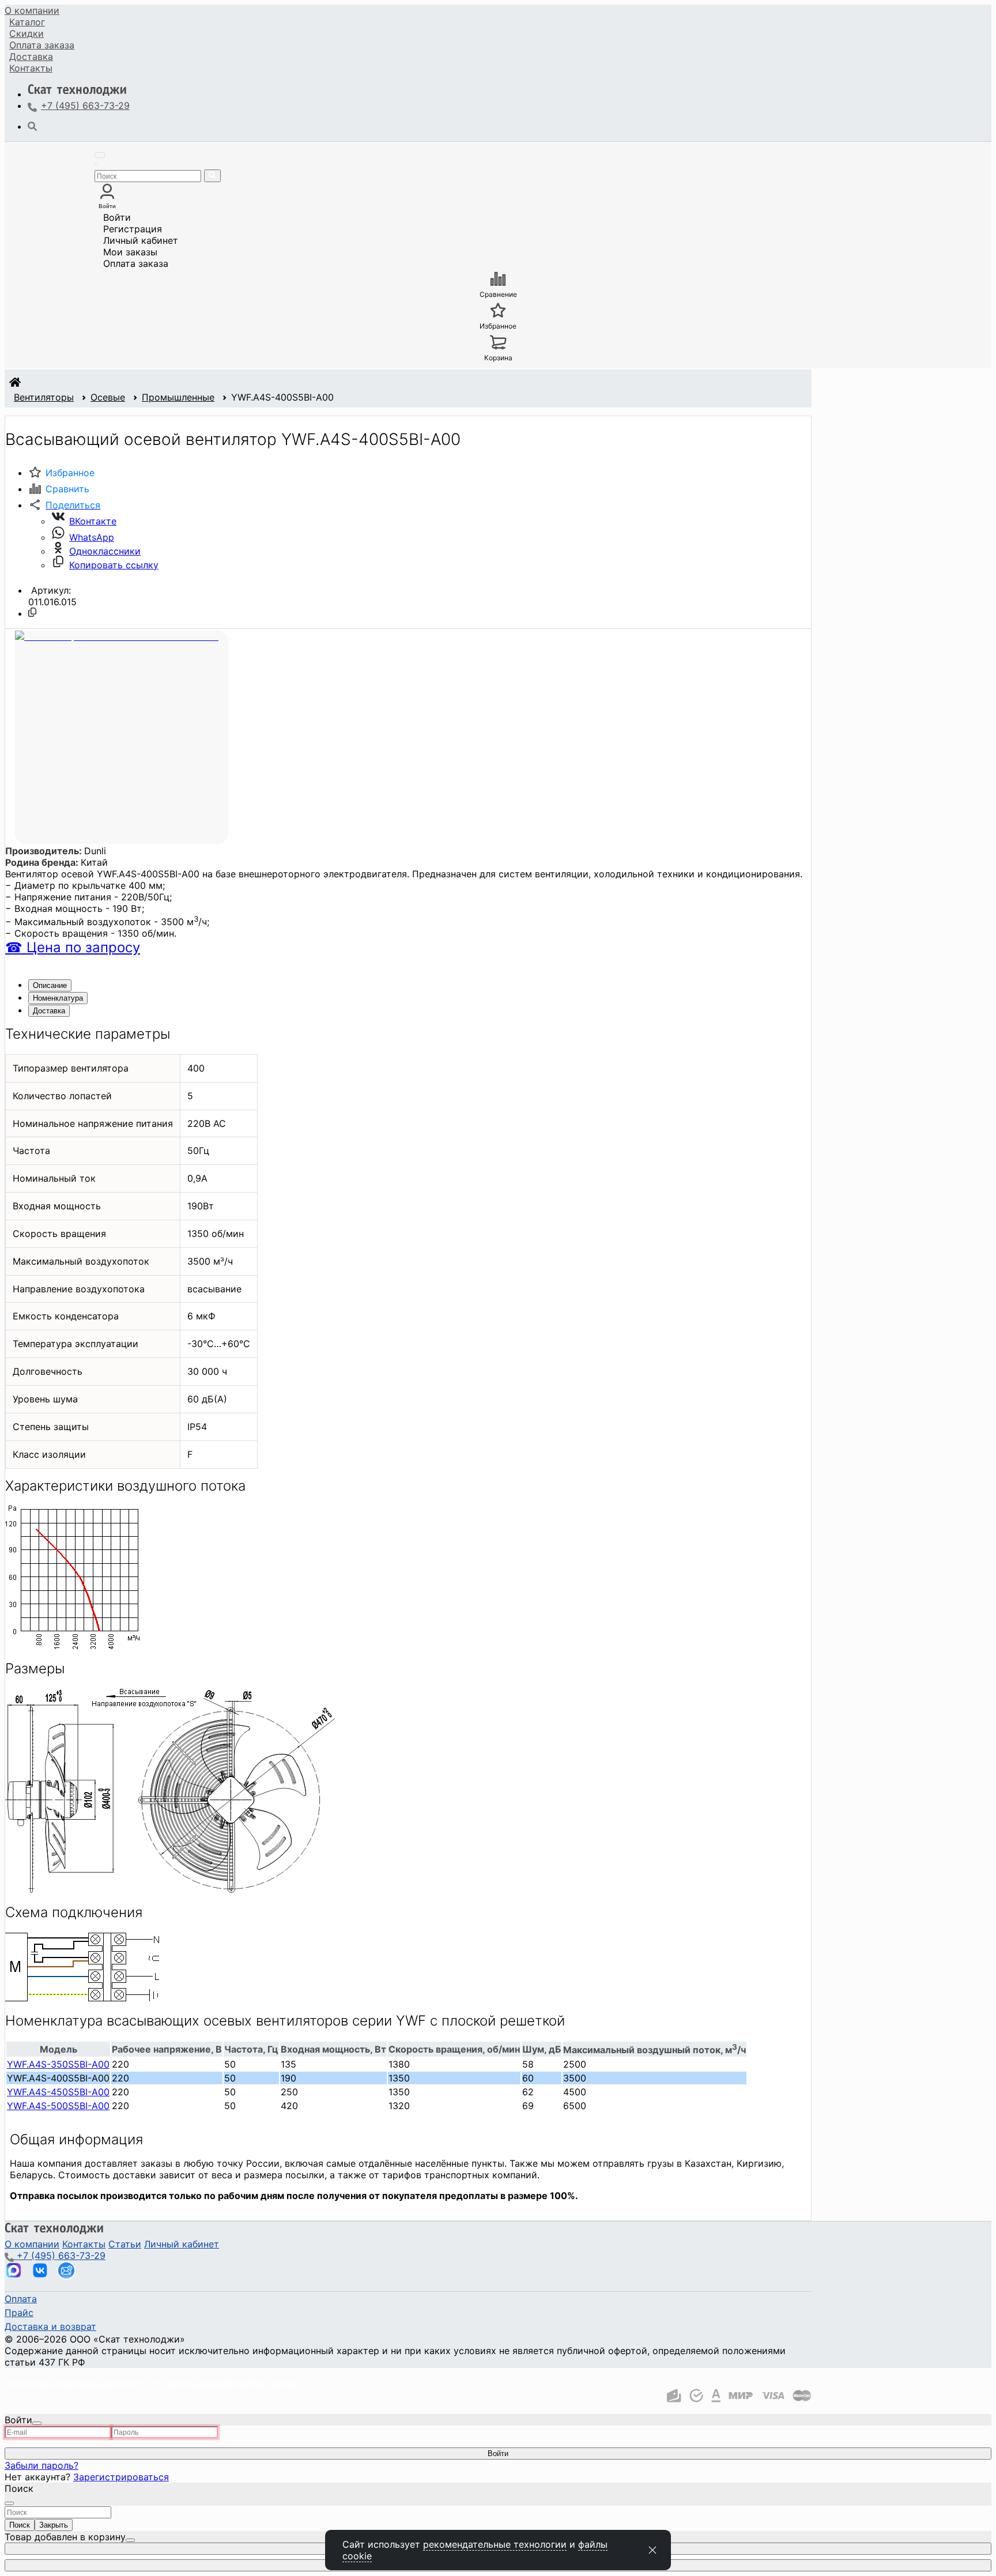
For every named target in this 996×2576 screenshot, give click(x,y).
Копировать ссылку (114, 565)
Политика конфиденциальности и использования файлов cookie (152, 2383)
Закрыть (54, 2525)
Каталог (27, 22)
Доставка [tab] (49, 1011)
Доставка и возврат (50, 2326)
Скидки (27, 33)
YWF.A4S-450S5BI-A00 (58, 2092)
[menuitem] (32, 10)
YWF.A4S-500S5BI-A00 (58, 2106)
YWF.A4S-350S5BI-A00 (58, 2064)
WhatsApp (92, 537)
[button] (64, 505)
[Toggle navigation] (100, 155)
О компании (32, 10)
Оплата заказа (136, 263)
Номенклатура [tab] (58, 998)
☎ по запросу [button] (73, 947)
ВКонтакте (93, 521)
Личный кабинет (141, 240)
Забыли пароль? (41, 2465)
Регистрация (133, 229)
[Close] (37, 2423)
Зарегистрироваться (121, 2477)
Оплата (42, 45)
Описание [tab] (50, 985)
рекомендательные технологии (495, 2544)
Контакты (31, 68)
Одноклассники (105, 551)
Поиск (20, 2525)
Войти (117, 217)
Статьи (125, 2244)
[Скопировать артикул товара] (32, 612)
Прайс (19, 2313)
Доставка (31, 56)
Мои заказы (130, 252)
